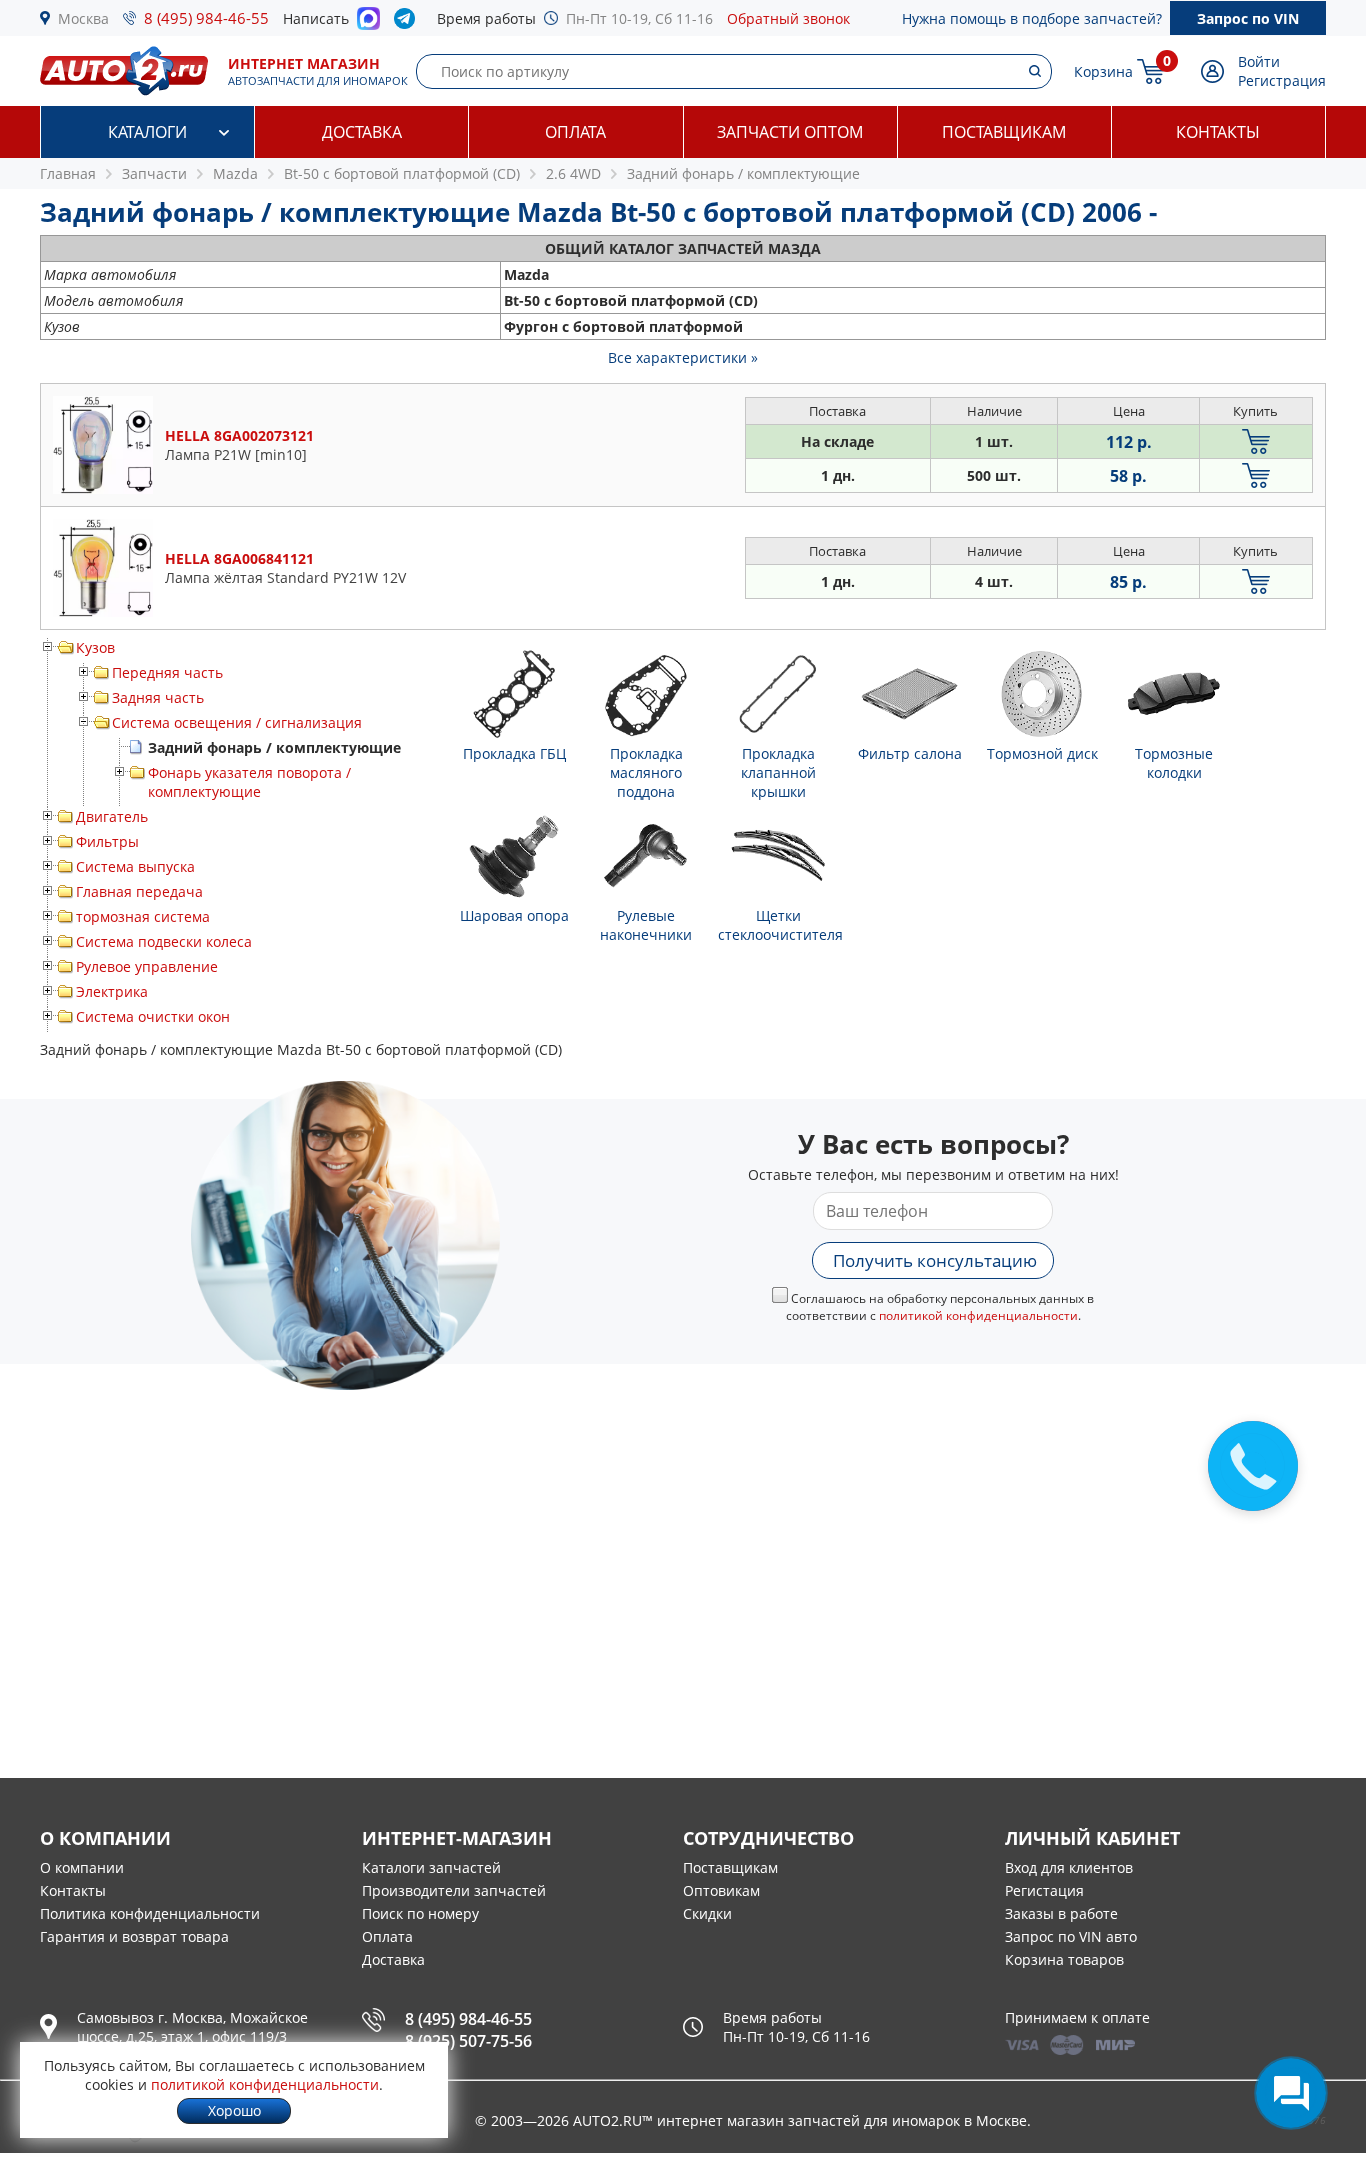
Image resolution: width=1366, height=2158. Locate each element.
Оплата (575, 132)
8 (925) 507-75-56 (468, 2041)
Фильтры (107, 841)
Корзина (1103, 71)
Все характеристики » (683, 357)
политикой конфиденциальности (978, 1315)
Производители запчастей (454, 1890)
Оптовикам (721, 1890)
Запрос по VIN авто (1071, 1936)
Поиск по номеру (420, 1913)
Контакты (1218, 132)
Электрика (112, 991)
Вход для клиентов (1069, 1867)
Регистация (1044, 1890)
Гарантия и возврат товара (134, 1936)
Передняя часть (167, 672)
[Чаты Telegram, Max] (1291, 2093)
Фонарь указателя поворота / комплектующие (249, 782)
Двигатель (112, 816)
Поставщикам (1004, 132)
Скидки (707, 1913)
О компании (82, 1867)
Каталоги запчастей (431, 1867)
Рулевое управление (147, 966)
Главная (68, 173)
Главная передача (139, 891)
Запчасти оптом (790, 132)
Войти (1259, 61)
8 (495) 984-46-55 (206, 18)
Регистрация (1282, 80)
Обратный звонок (788, 18)
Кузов (95, 647)
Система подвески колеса (164, 941)
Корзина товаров (1064, 1959)
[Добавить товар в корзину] (1256, 441)
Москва (83, 18)
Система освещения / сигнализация (237, 722)
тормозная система (143, 916)
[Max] (368, 24)
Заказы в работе (1061, 1913)
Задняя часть (158, 697)
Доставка (362, 132)
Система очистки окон (153, 1016)
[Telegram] (408, 23)
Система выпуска (135, 866)
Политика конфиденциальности (150, 1913)
